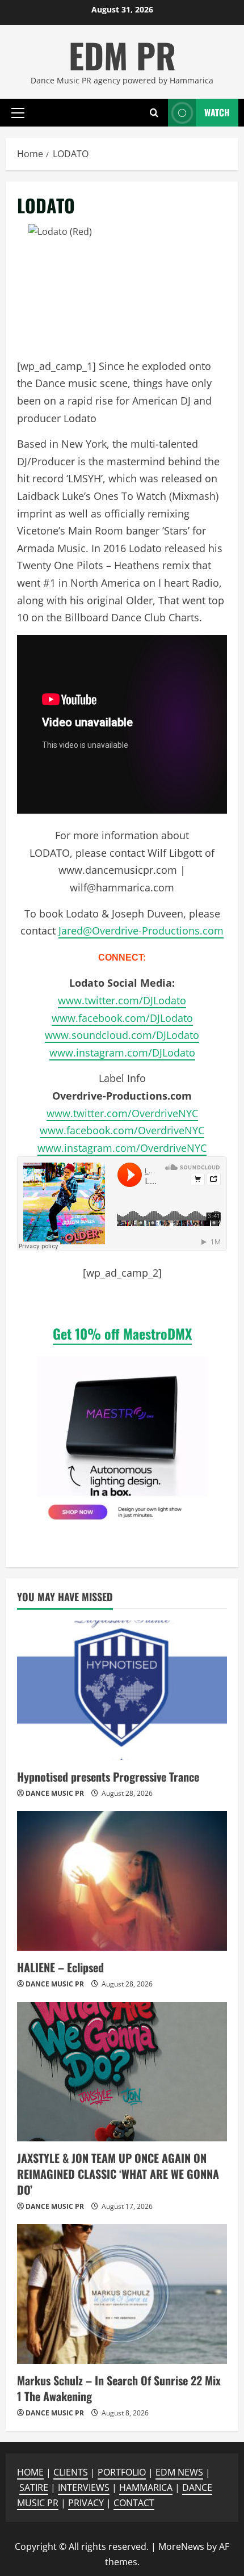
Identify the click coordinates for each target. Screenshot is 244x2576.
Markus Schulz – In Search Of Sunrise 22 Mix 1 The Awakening (119, 2388)
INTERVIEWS (84, 2487)
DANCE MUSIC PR (55, 1793)
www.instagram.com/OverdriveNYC (122, 1148)
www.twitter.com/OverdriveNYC (122, 1113)
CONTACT (134, 2503)
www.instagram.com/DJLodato (122, 1053)
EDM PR (122, 55)
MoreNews (181, 2546)
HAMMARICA (146, 2487)
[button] (18, 112)
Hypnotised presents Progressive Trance (108, 1777)
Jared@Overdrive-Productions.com (141, 931)
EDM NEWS (179, 2472)
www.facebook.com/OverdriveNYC (122, 1130)
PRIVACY (86, 2503)
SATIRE (34, 2487)
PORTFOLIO (122, 2472)
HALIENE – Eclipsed (60, 1967)
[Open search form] (154, 113)
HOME (30, 2472)
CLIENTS (71, 2472)
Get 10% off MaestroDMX (122, 1333)
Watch (217, 112)
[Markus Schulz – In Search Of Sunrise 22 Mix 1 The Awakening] (122, 2294)
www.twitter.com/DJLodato (122, 1000)
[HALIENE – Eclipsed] (122, 1881)
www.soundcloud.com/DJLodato (122, 1035)
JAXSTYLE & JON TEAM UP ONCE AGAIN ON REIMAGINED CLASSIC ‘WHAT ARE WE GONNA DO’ (118, 2174)
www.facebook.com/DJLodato (122, 1018)
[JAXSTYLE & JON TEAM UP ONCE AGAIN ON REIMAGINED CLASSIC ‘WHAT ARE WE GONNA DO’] (122, 2072)
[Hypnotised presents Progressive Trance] (122, 1691)
